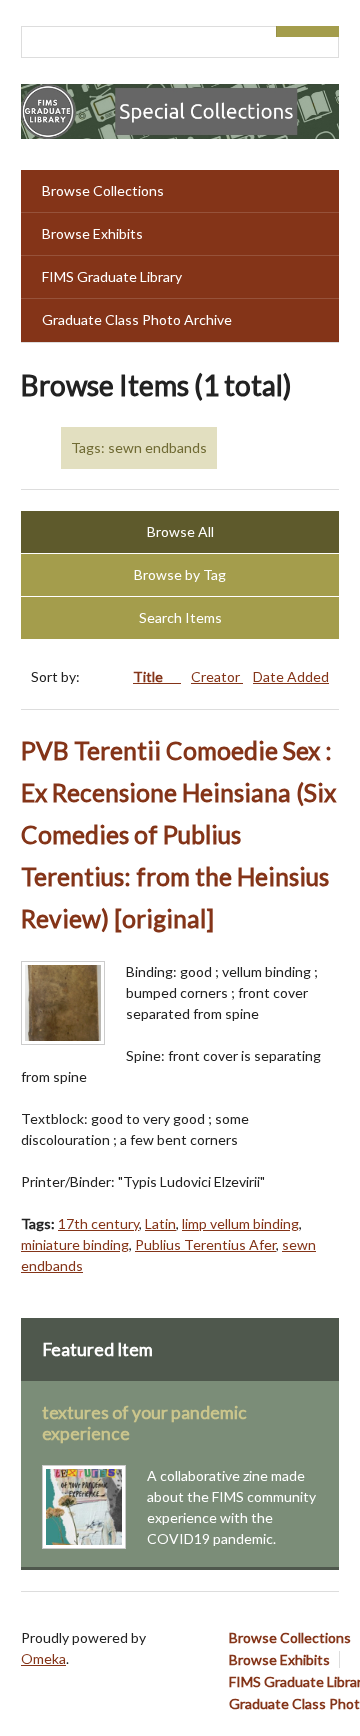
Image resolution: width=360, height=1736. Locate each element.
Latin (160, 1223)
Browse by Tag (180, 574)
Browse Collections (103, 190)
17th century (98, 1223)
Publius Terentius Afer (205, 1244)
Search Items (180, 617)
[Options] (292, 31)
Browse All (180, 531)
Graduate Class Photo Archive (137, 319)
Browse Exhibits (92, 233)
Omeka (43, 1658)
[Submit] (324, 31)
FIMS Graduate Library (112, 276)
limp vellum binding (240, 1223)
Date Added (291, 676)
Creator (217, 676)
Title (149, 676)
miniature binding (75, 1244)
